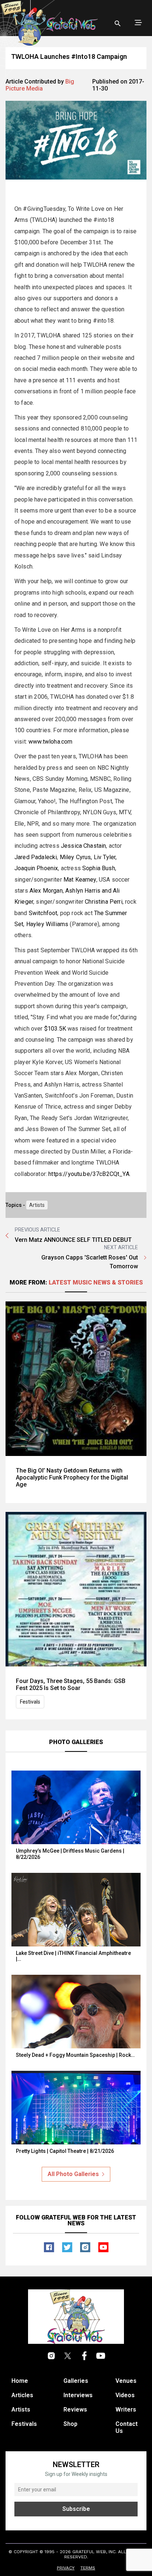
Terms (88, 2568)
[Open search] (118, 24)
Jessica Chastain (84, 846)
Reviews (75, 2410)
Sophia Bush (99, 868)
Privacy (66, 2568)
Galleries (76, 2381)
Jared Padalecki (36, 857)
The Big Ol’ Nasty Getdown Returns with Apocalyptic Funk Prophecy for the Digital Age (72, 1477)
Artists (37, 1205)
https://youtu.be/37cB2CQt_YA (89, 1174)
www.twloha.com (50, 742)
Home (20, 2381)
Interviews (78, 2395)
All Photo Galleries (73, 2174)
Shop (70, 2424)
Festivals (30, 1702)
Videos (125, 2395)
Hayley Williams (47, 924)
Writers (126, 2410)
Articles (22, 2395)
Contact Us (127, 2427)
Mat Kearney (80, 880)
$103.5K (55, 1029)
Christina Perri (103, 902)
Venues (126, 2381)
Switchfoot (43, 913)
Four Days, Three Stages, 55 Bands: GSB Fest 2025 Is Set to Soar (71, 1684)
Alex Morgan (46, 891)
